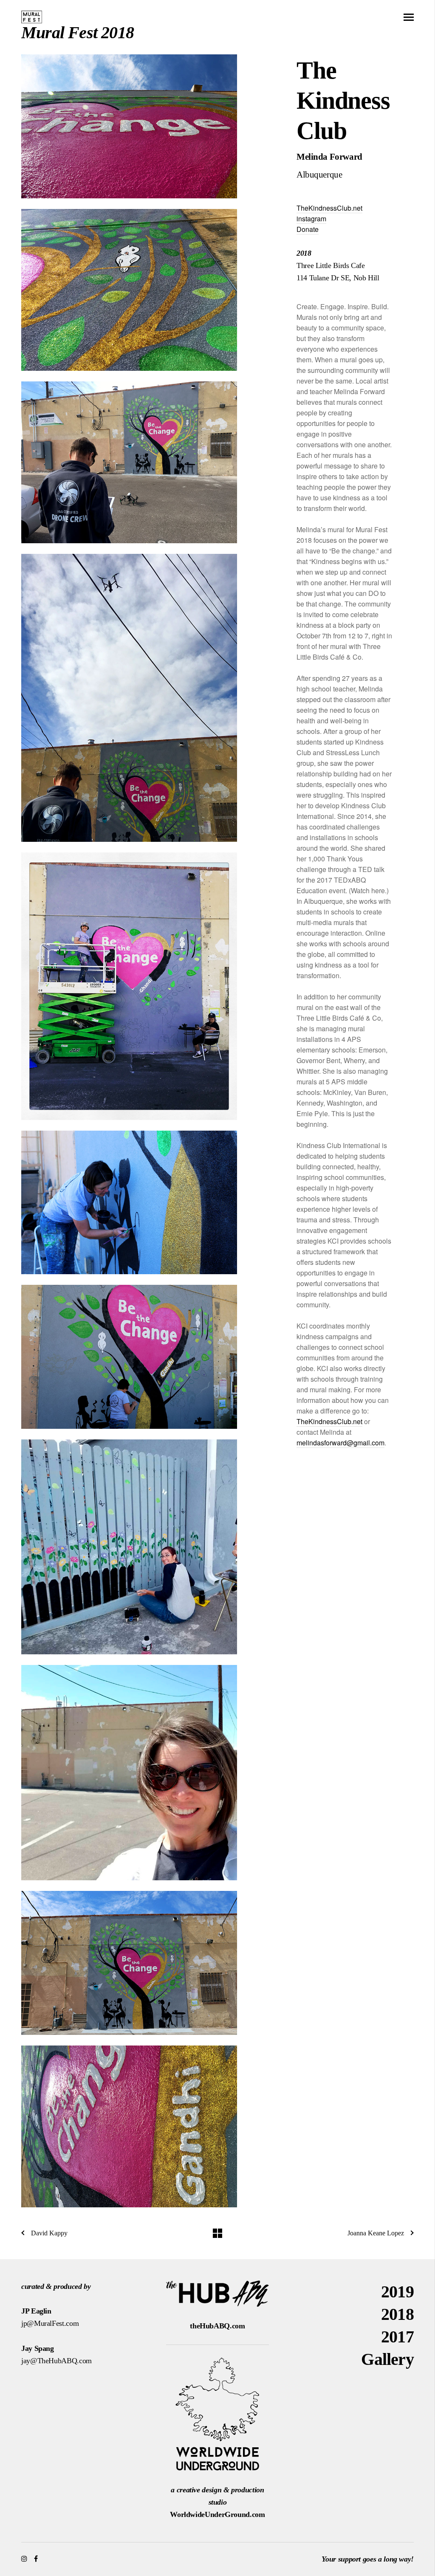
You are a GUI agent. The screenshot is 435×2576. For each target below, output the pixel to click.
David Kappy (49, 2233)
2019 (397, 2292)
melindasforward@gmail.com (340, 1443)
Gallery (387, 2359)
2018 (397, 2314)
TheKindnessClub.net (329, 208)
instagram (311, 219)
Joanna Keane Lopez (376, 2233)
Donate (308, 229)
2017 (397, 2337)
